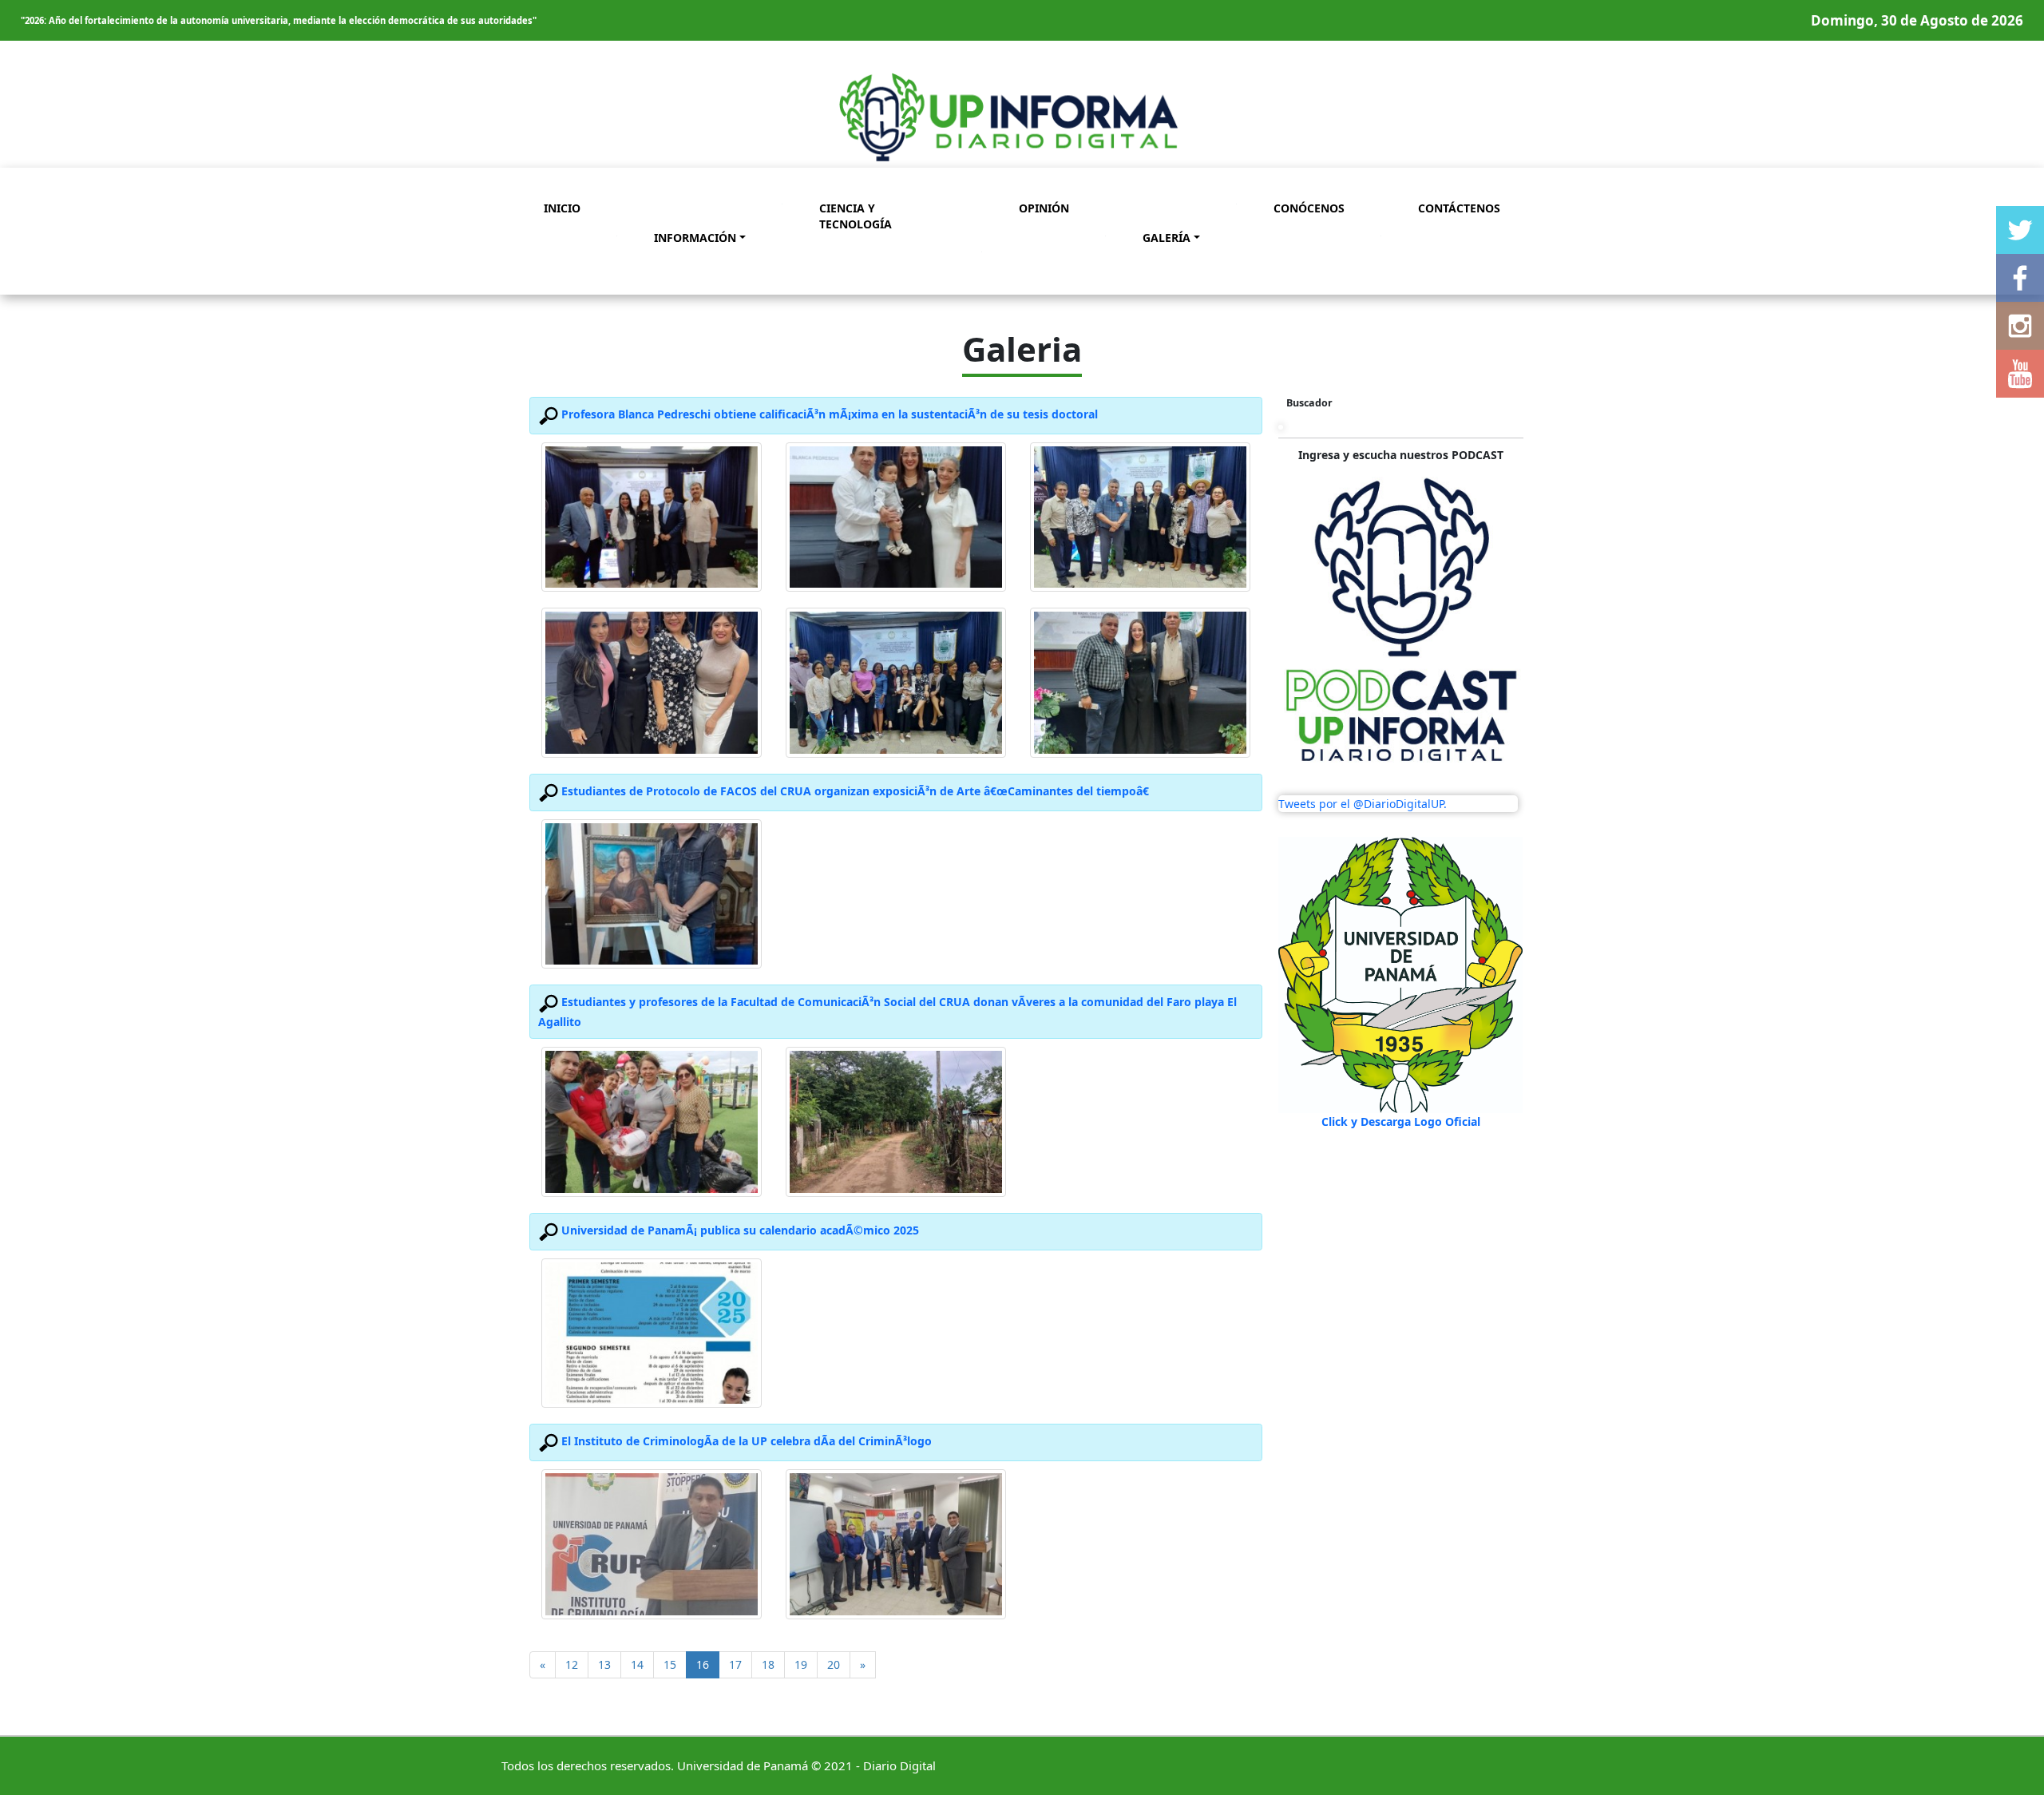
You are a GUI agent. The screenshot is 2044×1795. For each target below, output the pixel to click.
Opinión (1044, 208)
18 (768, 1664)
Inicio (562, 208)
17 (735, 1664)
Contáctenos (1459, 208)
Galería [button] (1167, 238)
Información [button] (695, 238)
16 (708, 1664)
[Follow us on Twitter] (2020, 230)
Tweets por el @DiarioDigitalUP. (1363, 804)
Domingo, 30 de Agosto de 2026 (1917, 20)
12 (572, 1664)
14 (637, 1664)
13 (604, 1664)
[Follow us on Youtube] (2020, 374)
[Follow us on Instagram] (2020, 326)
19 (801, 1664)
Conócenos (1309, 208)
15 (670, 1664)
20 (834, 1664)
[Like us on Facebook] (2020, 278)
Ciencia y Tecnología (856, 216)
